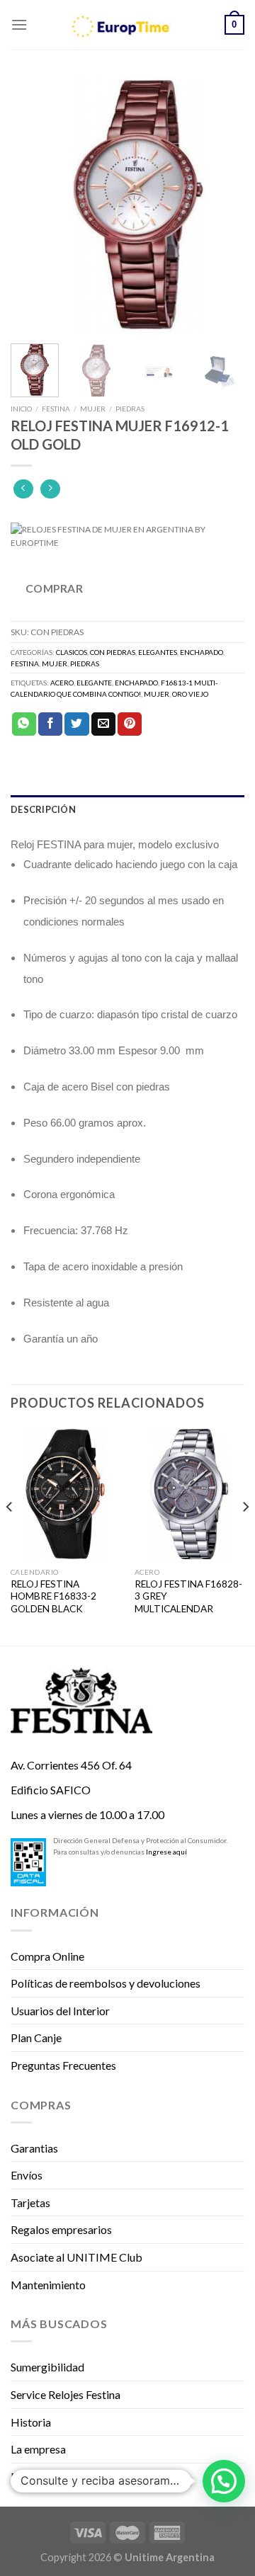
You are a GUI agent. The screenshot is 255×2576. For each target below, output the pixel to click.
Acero (62, 683)
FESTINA (56, 409)
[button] (224, 2481)
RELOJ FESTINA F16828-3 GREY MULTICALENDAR (188, 1596)
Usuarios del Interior (60, 2011)
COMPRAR (54, 588)
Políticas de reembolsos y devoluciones (106, 1983)
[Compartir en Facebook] (50, 724)
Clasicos (72, 652)
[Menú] (19, 24)
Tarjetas (30, 2202)
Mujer (93, 409)
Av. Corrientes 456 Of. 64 (71, 1765)
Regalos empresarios (61, 2229)
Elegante (94, 683)
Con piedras (113, 652)
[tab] (127, 809)
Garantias (34, 2148)
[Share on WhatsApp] (24, 724)
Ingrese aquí (166, 1852)
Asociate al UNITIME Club (76, 2257)
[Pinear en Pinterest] (130, 724)
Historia (31, 2422)
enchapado (136, 683)
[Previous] (33, 205)
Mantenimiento (48, 2285)
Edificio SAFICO (51, 1790)
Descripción (43, 809)
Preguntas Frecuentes (63, 2065)
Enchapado (202, 652)
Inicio (21, 409)
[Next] (222, 205)
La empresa (38, 2449)
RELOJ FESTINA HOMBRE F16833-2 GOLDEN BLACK (53, 1596)
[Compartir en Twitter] (76, 724)
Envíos (27, 2175)
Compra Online (47, 1956)
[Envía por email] (103, 724)
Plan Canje (36, 2038)
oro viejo (190, 694)
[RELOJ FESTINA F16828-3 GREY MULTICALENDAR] (189, 1494)
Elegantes (158, 652)
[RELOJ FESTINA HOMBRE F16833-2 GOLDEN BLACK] (66, 1494)
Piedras (130, 409)
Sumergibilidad (47, 2367)
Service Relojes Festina (66, 2394)
